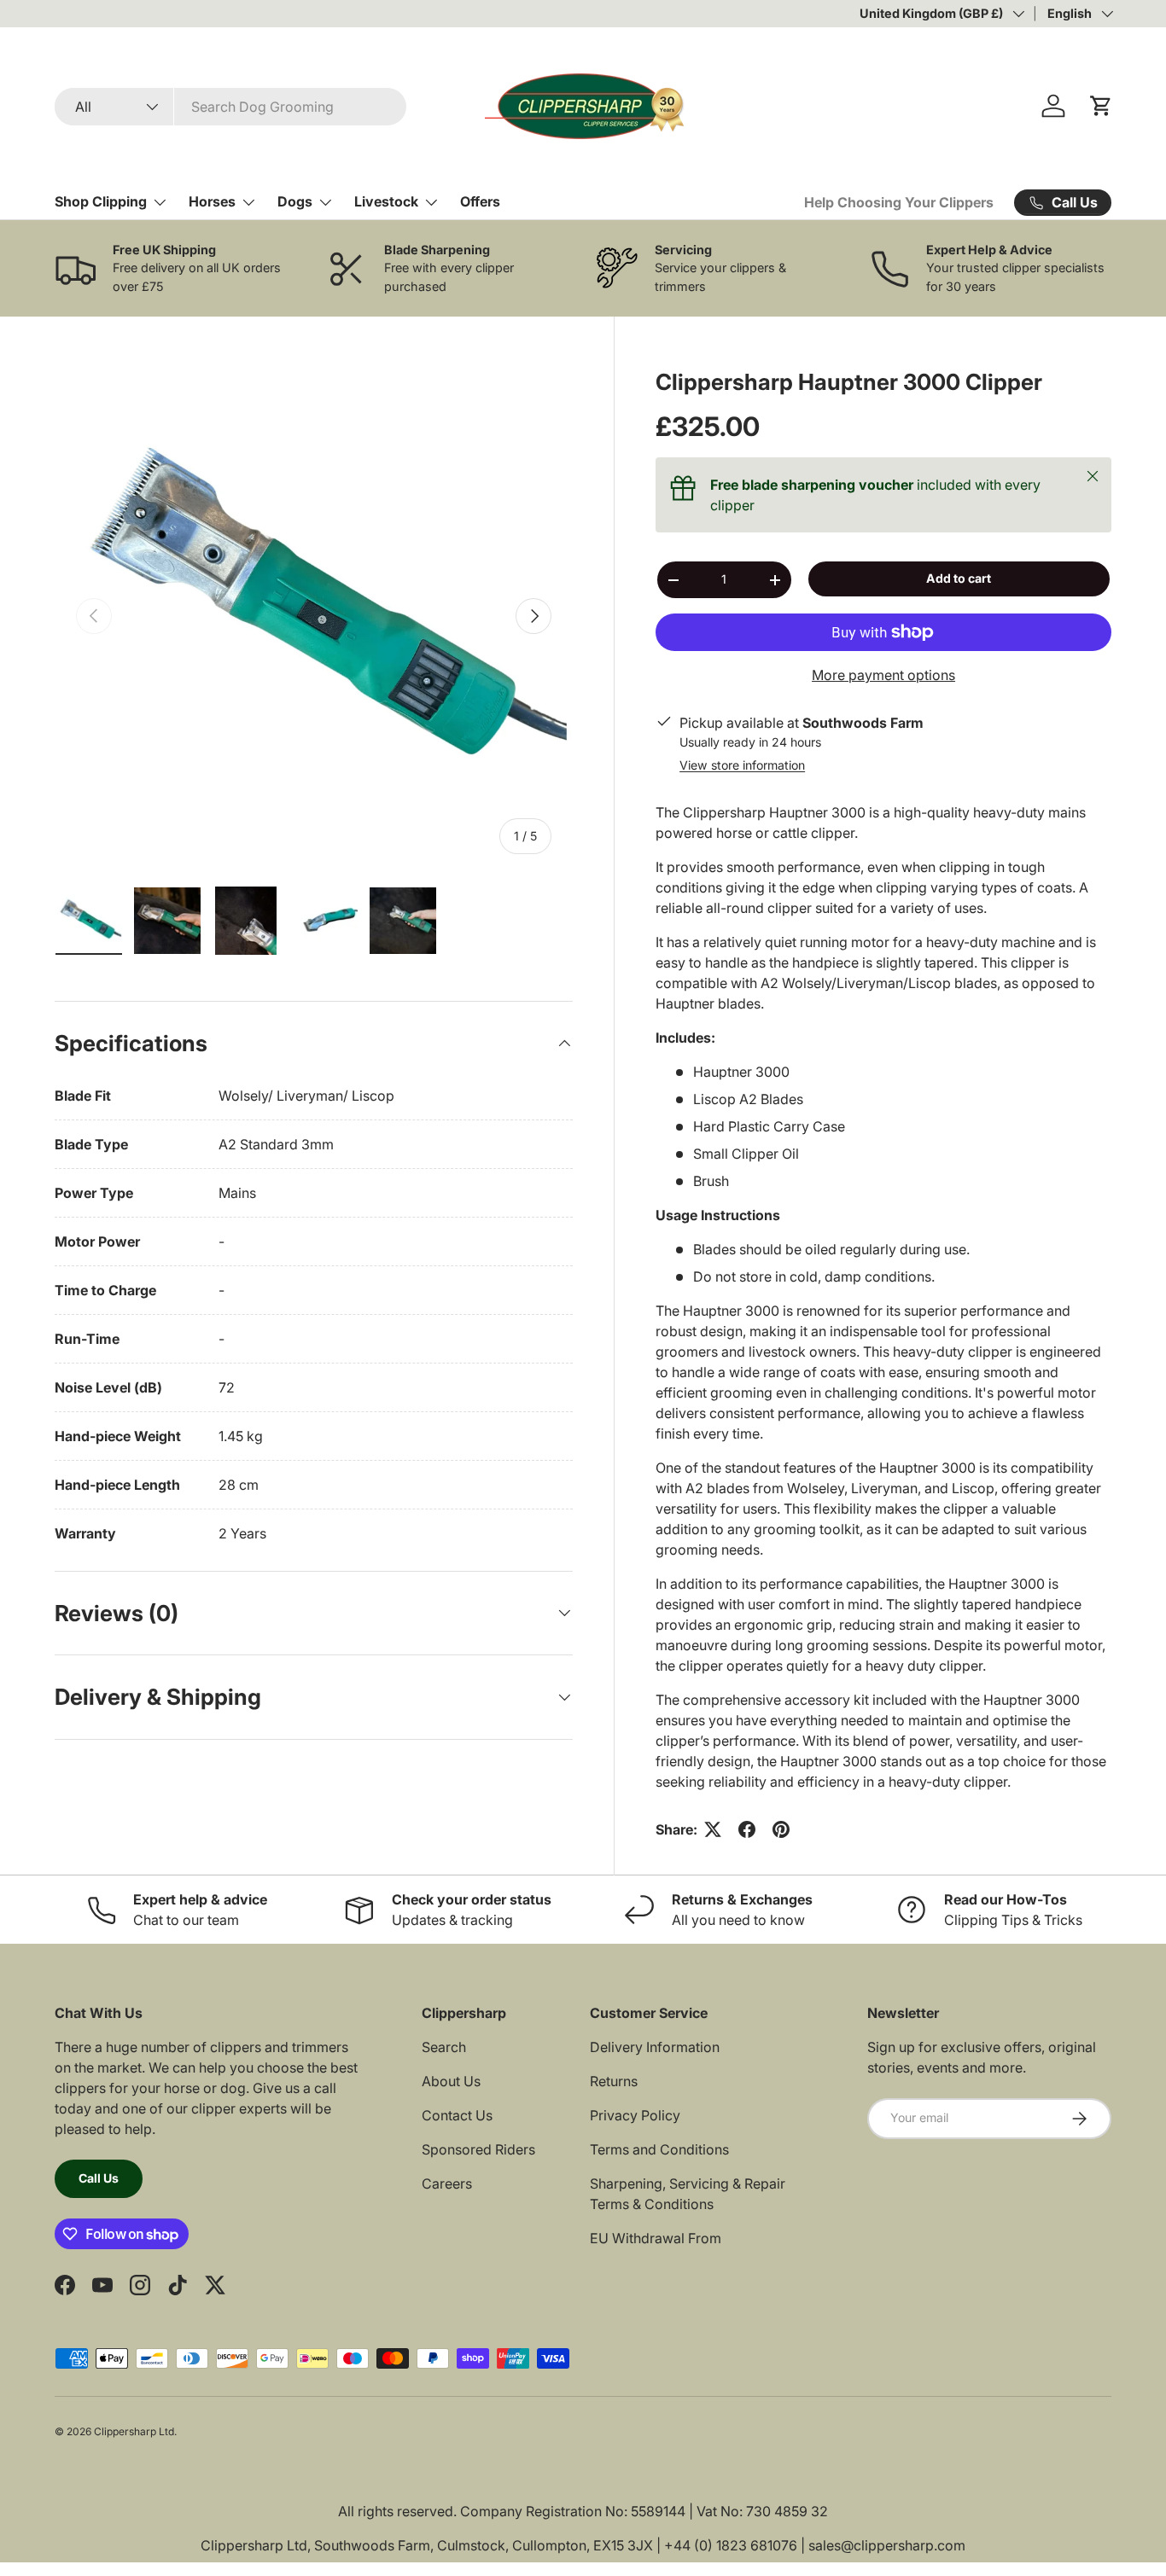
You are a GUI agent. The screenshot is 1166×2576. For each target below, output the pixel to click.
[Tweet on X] (713, 1829)
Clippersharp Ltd (134, 2431)
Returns (614, 2081)
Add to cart (959, 578)
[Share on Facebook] (747, 1829)
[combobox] (230, 107)
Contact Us (457, 2115)
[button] (1101, 106)
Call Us (99, 2178)
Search (444, 2047)
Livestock (386, 201)
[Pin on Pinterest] (781, 1829)
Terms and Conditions (659, 2149)
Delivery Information (655, 2047)
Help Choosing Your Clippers (899, 202)
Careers (447, 2183)
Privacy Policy (635, 2115)
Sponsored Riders (478, 2149)
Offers (480, 201)
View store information (742, 765)
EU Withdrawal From (656, 2238)
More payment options (883, 675)
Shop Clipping (101, 201)
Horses (212, 201)
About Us (451, 2081)
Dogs (295, 201)
